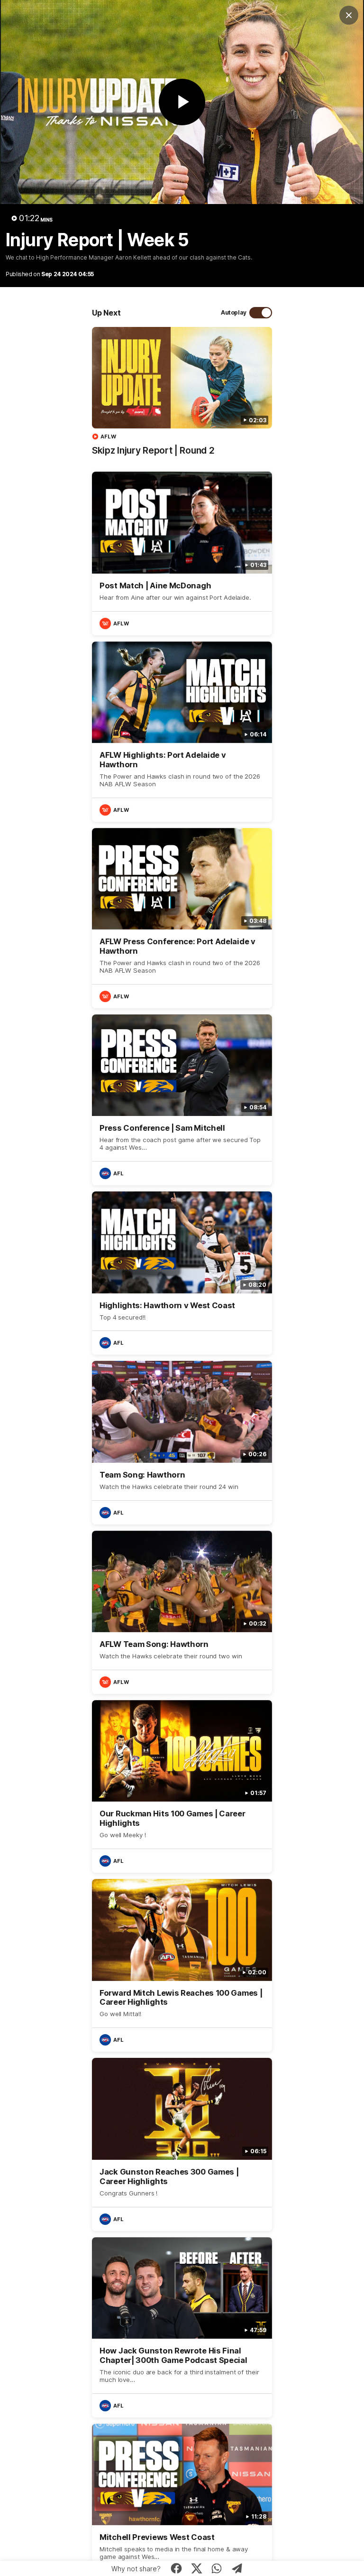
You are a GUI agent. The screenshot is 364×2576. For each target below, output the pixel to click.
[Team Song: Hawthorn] (182, 1442)
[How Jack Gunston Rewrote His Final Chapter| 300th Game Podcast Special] (182, 2327)
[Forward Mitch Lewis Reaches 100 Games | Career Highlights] (182, 1965)
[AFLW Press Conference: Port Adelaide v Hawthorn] (182, 918)
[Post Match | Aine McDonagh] (182, 553)
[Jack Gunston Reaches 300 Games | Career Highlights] (182, 2144)
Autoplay (234, 312)
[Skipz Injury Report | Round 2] (182, 396)
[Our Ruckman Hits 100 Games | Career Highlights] (182, 1786)
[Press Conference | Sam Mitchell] (182, 1100)
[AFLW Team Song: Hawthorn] (182, 1612)
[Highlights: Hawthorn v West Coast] (182, 1273)
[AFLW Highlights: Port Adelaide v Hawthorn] (182, 732)
